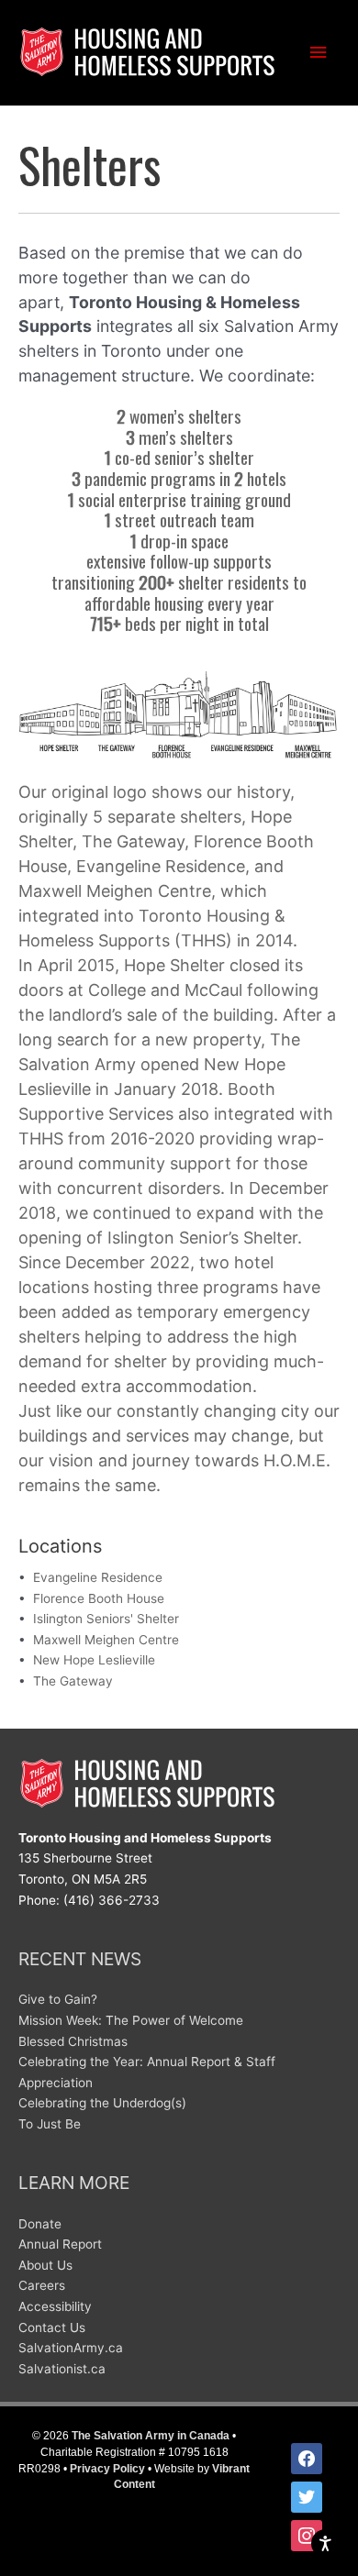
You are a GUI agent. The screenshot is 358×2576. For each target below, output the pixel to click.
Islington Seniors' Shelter (106, 1619)
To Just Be (50, 2124)
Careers (42, 2285)
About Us (45, 2265)
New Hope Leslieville (94, 1660)
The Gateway (73, 1681)
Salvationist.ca (62, 2369)
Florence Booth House (99, 1598)
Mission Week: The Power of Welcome (131, 2020)
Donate (40, 2224)
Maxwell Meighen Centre (106, 1640)
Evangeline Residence (98, 1577)
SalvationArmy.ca (71, 2348)
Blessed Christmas (73, 2041)
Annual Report (60, 2244)
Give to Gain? (58, 1999)
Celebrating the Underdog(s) (102, 2103)
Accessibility (55, 2306)
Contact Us (52, 2327)
